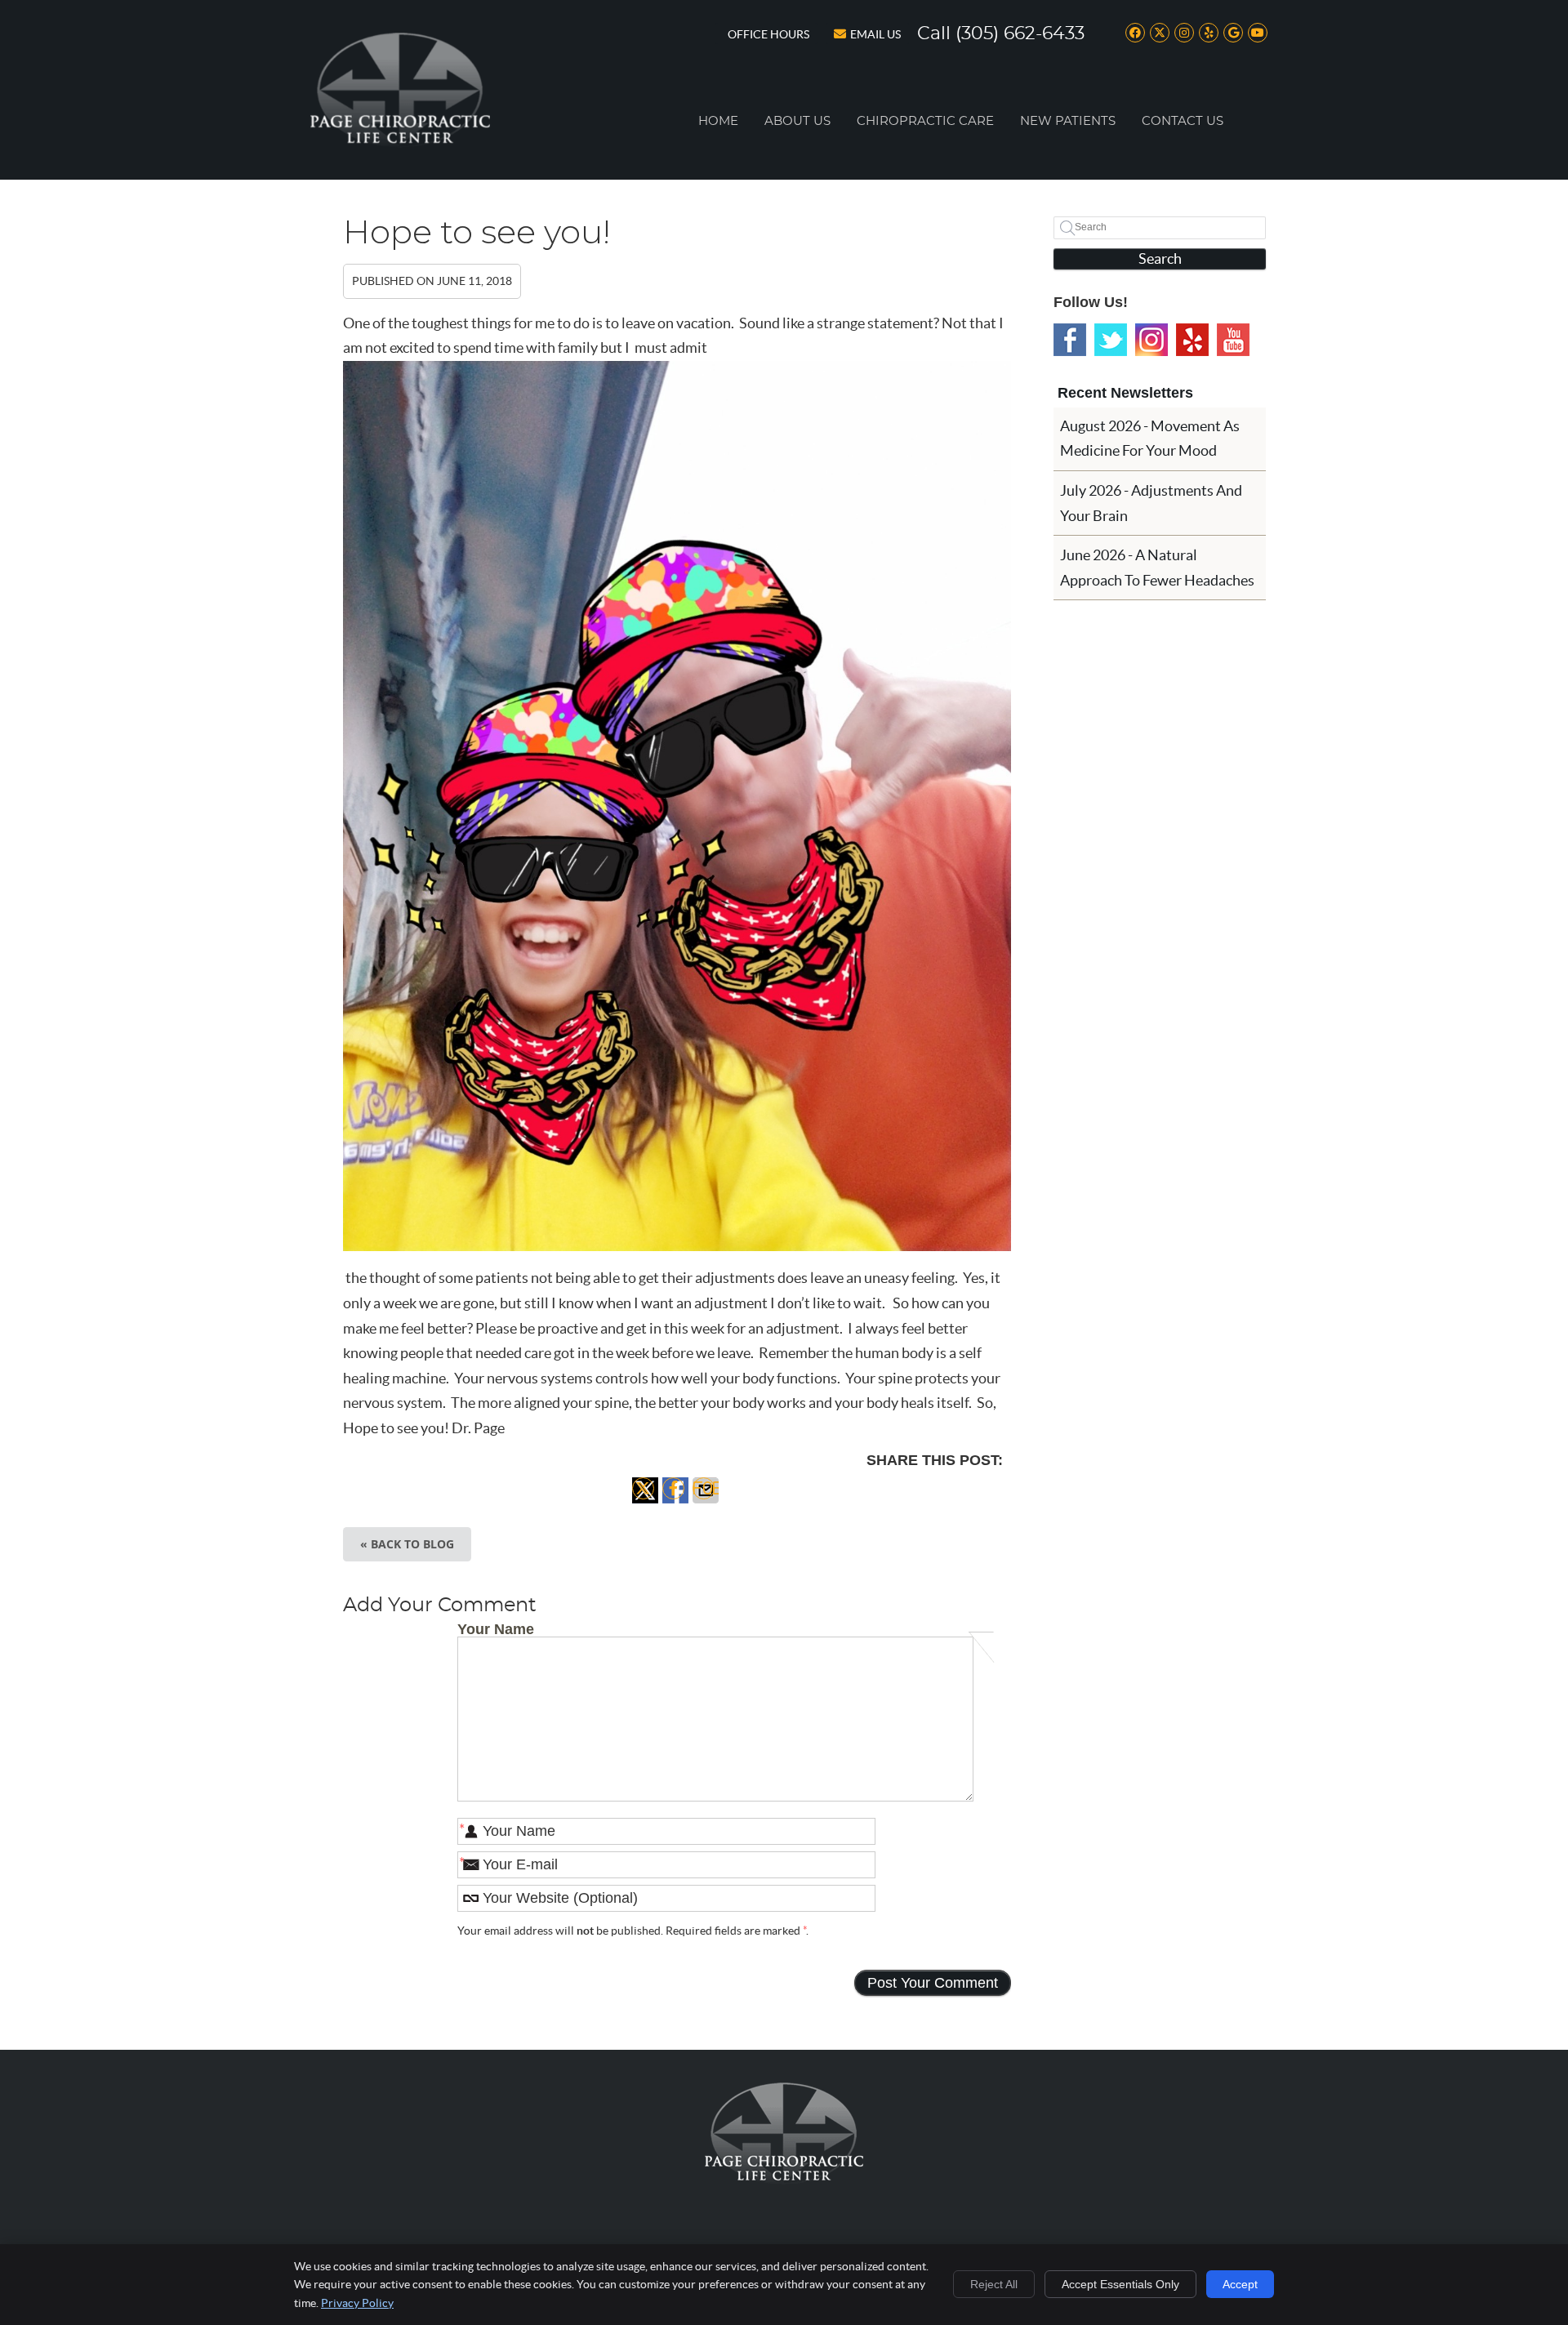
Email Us (875, 34)
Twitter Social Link (1111, 340)
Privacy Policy (357, 2303)
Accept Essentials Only (1120, 2284)
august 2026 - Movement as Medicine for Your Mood (1150, 439)
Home (718, 121)
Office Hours (768, 34)
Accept (1240, 2284)
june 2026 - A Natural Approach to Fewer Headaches (1157, 568)
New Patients (1068, 121)
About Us (797, 121)
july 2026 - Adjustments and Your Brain (1151, 503)
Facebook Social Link (1070, 340)
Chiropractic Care (925, 121)
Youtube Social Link (1233, 340)
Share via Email (706, 1503)
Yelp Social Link (1192, 340)
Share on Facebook (675, 1503)
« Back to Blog (407, 1544)
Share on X (645, 1503)
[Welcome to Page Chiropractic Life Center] (400, 143)
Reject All (994, 2284)
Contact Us (1183, 121)
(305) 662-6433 (1020, 33)
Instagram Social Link (1151, 340)
